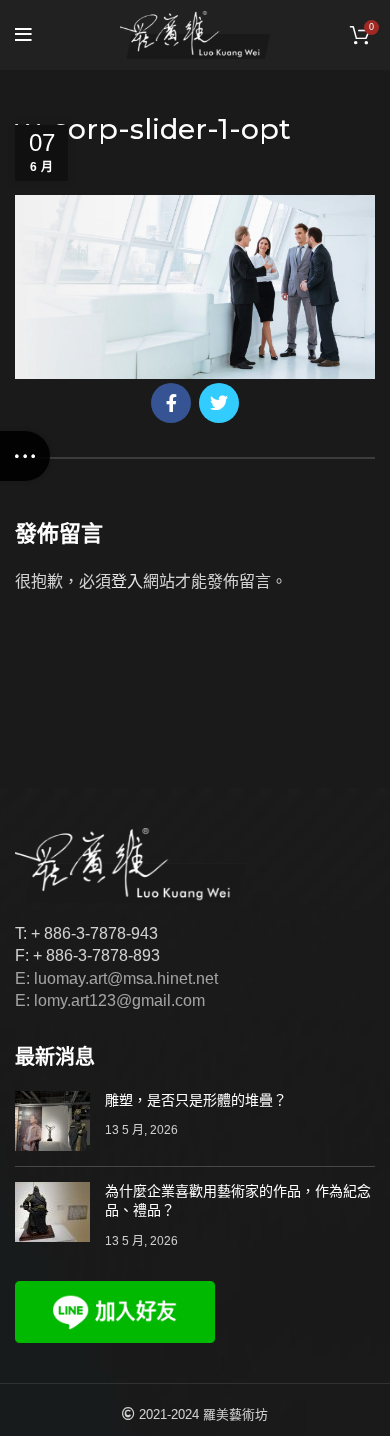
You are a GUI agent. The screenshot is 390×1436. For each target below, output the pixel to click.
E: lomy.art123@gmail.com (110, 1000)
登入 (127, 581)
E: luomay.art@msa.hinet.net (116, 978)
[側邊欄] (25, 456)
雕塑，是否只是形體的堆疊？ (196, 1100)
